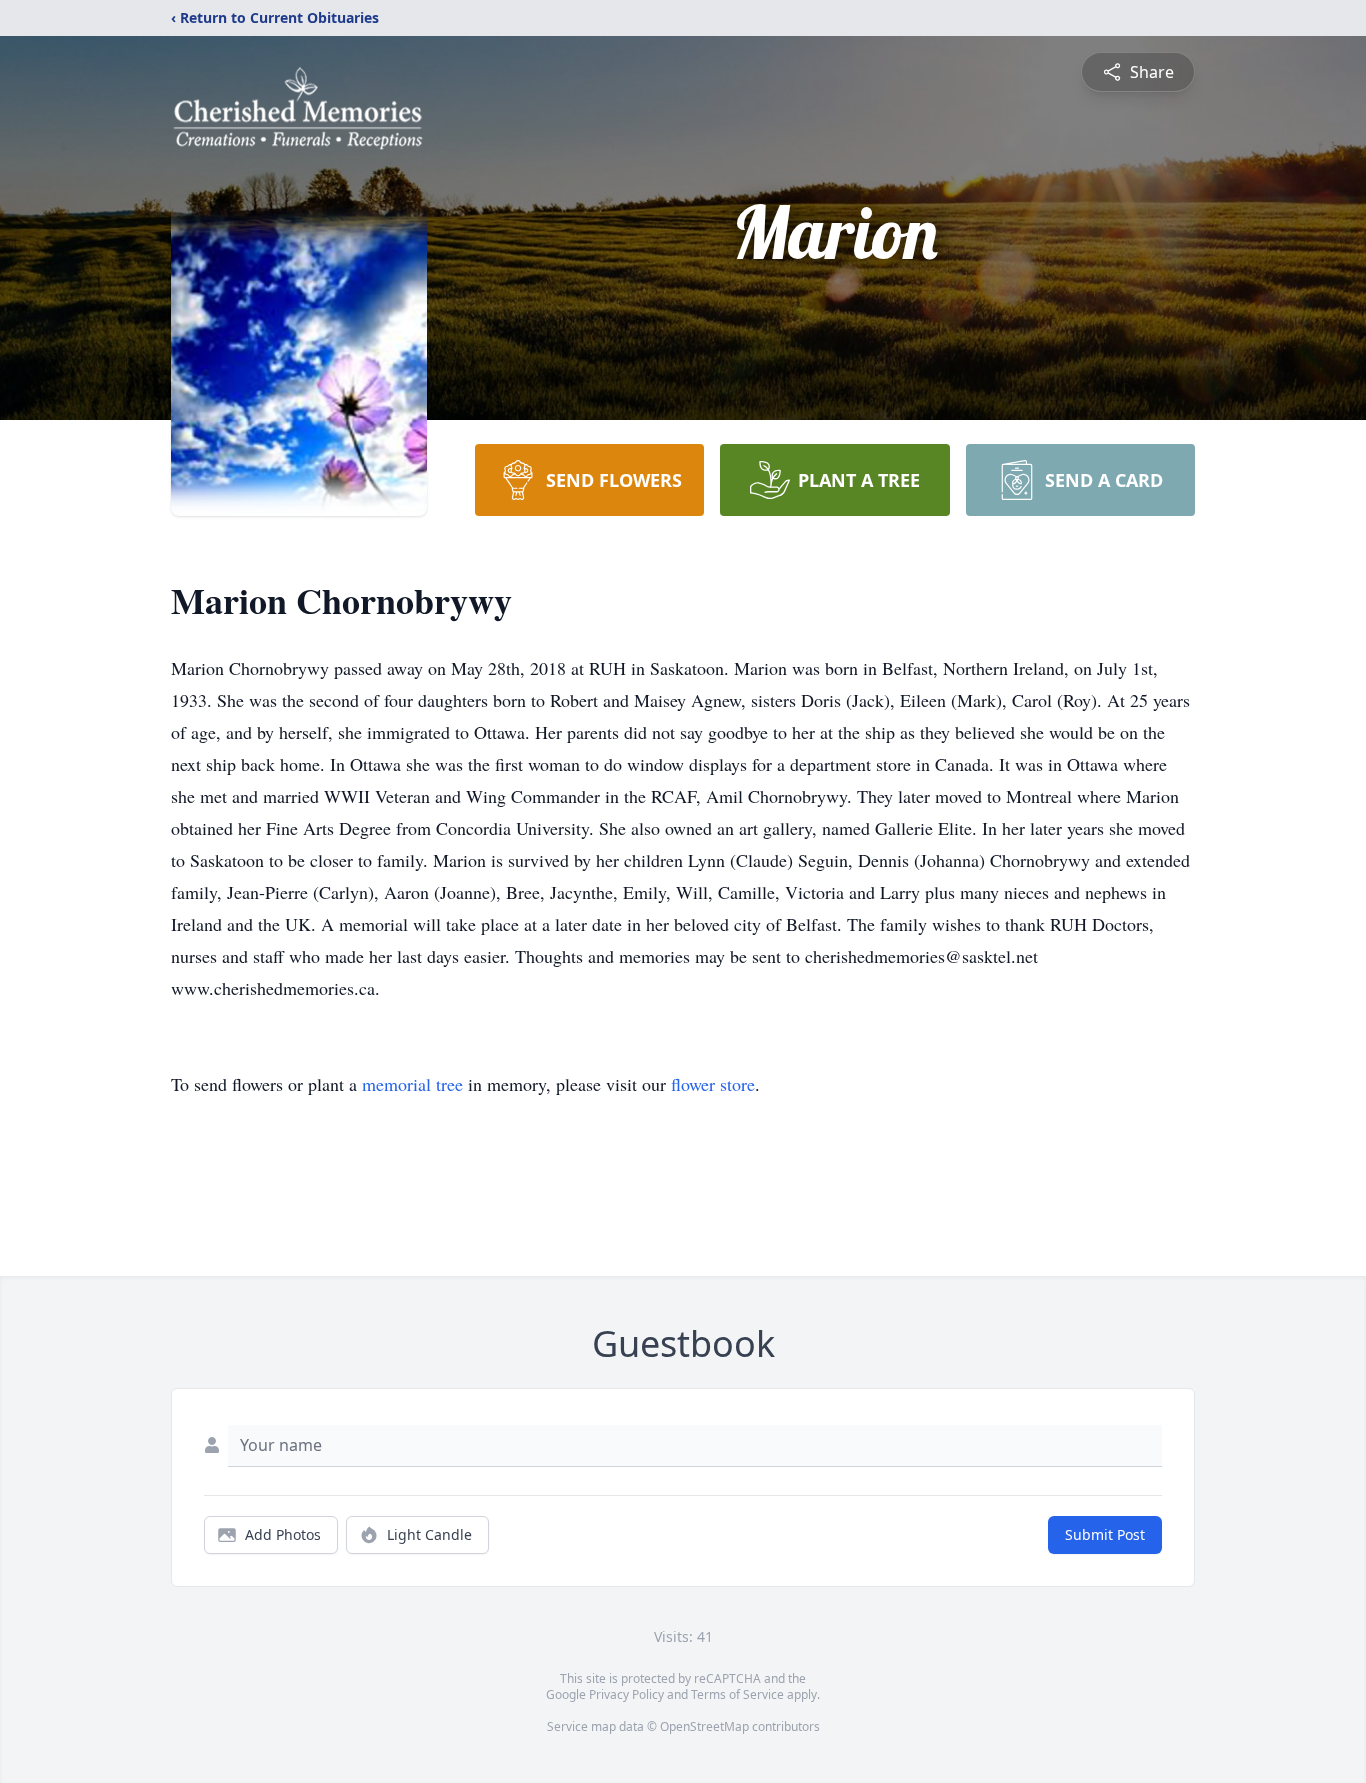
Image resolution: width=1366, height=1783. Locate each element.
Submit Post (1105, 1534)
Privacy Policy (626, 1694)
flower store (713, 1084)
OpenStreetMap (704, 1726)
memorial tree (412, 1084)
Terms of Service (737, 1694)
